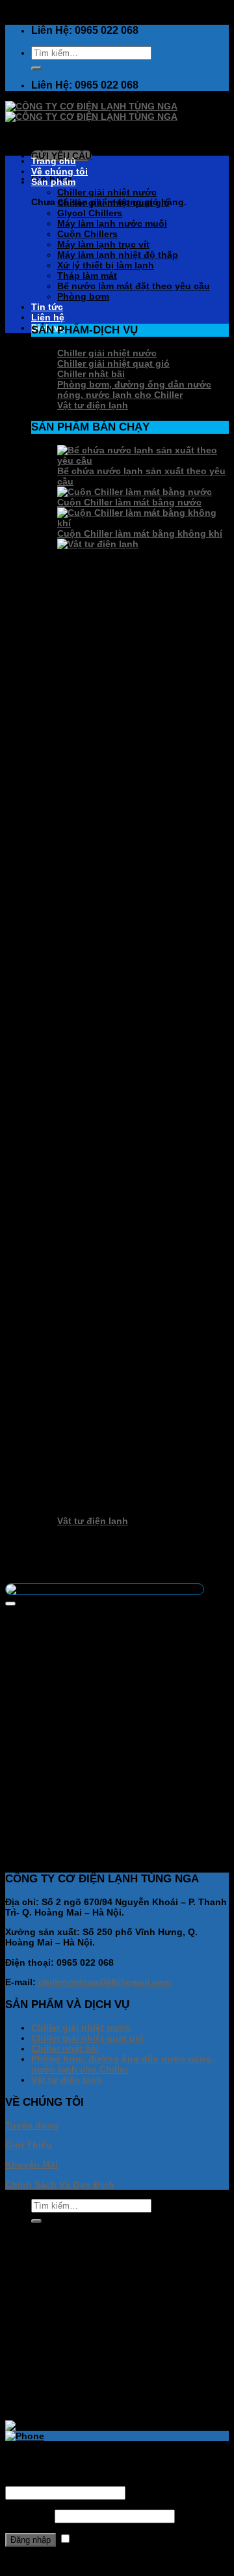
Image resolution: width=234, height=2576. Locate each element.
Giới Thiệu (29, 2145)
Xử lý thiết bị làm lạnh (106, 265)
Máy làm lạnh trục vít (103, 244)
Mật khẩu (29, 2516)
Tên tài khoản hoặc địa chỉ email (80, 2481)
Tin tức (47, 307)
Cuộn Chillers (87, 234)
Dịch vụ (48, 2395)
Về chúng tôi (59, 171)
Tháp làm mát (87, 276)
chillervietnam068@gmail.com (105, 1982)
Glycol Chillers (90, 213)
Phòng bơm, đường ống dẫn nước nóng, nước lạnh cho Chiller (134, 389)
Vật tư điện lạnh (93, 405)
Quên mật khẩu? (42, 2561)
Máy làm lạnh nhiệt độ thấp (118, 255)
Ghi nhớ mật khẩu (113, 2540)
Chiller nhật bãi (91, 374)
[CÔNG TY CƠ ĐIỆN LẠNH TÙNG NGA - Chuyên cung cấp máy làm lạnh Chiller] (91, 111)
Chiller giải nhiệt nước (107, 192)
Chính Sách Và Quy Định (60, 2185)
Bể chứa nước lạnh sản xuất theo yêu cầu (117, 1856)
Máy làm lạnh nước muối (112, 223)
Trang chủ (54, 161)
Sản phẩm (53, 182)
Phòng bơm (83, 296)
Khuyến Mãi (32, 2164)
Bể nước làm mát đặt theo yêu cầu (134, 286)
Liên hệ (48, 317)
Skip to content (39, 10)
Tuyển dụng (32, 2125)
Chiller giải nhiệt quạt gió (113, 203)
